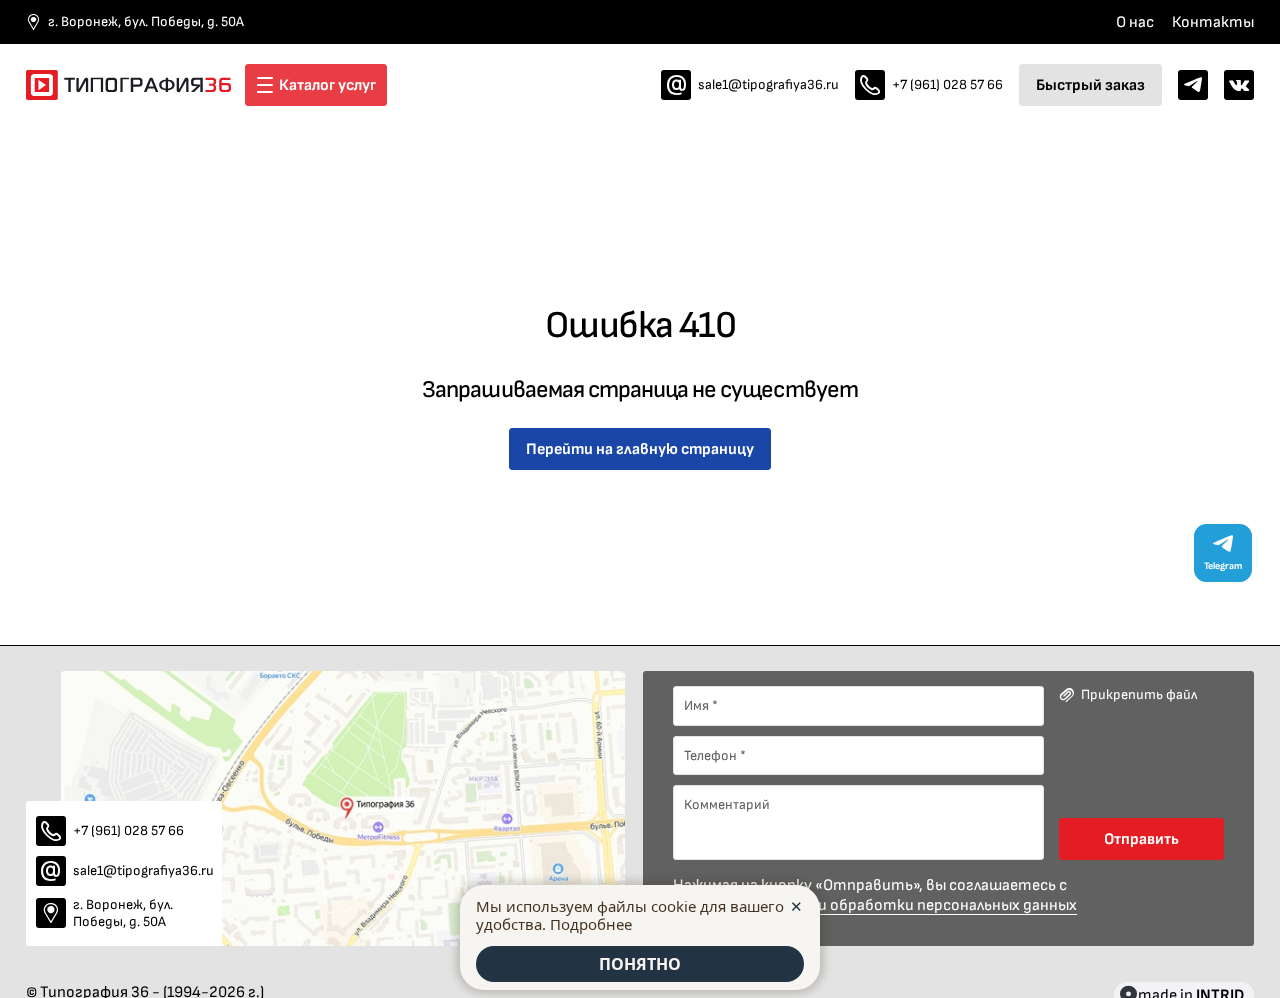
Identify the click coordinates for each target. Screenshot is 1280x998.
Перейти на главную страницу (640, 448)
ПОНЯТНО (640, 964)
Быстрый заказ (1090, 84)
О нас (1135, 22)
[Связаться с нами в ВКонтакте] (1239, 85)
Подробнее (591, 924)
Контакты (1213, 22)
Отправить (1141, 838)
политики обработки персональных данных (915, 905)
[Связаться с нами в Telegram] (1193, 85)
